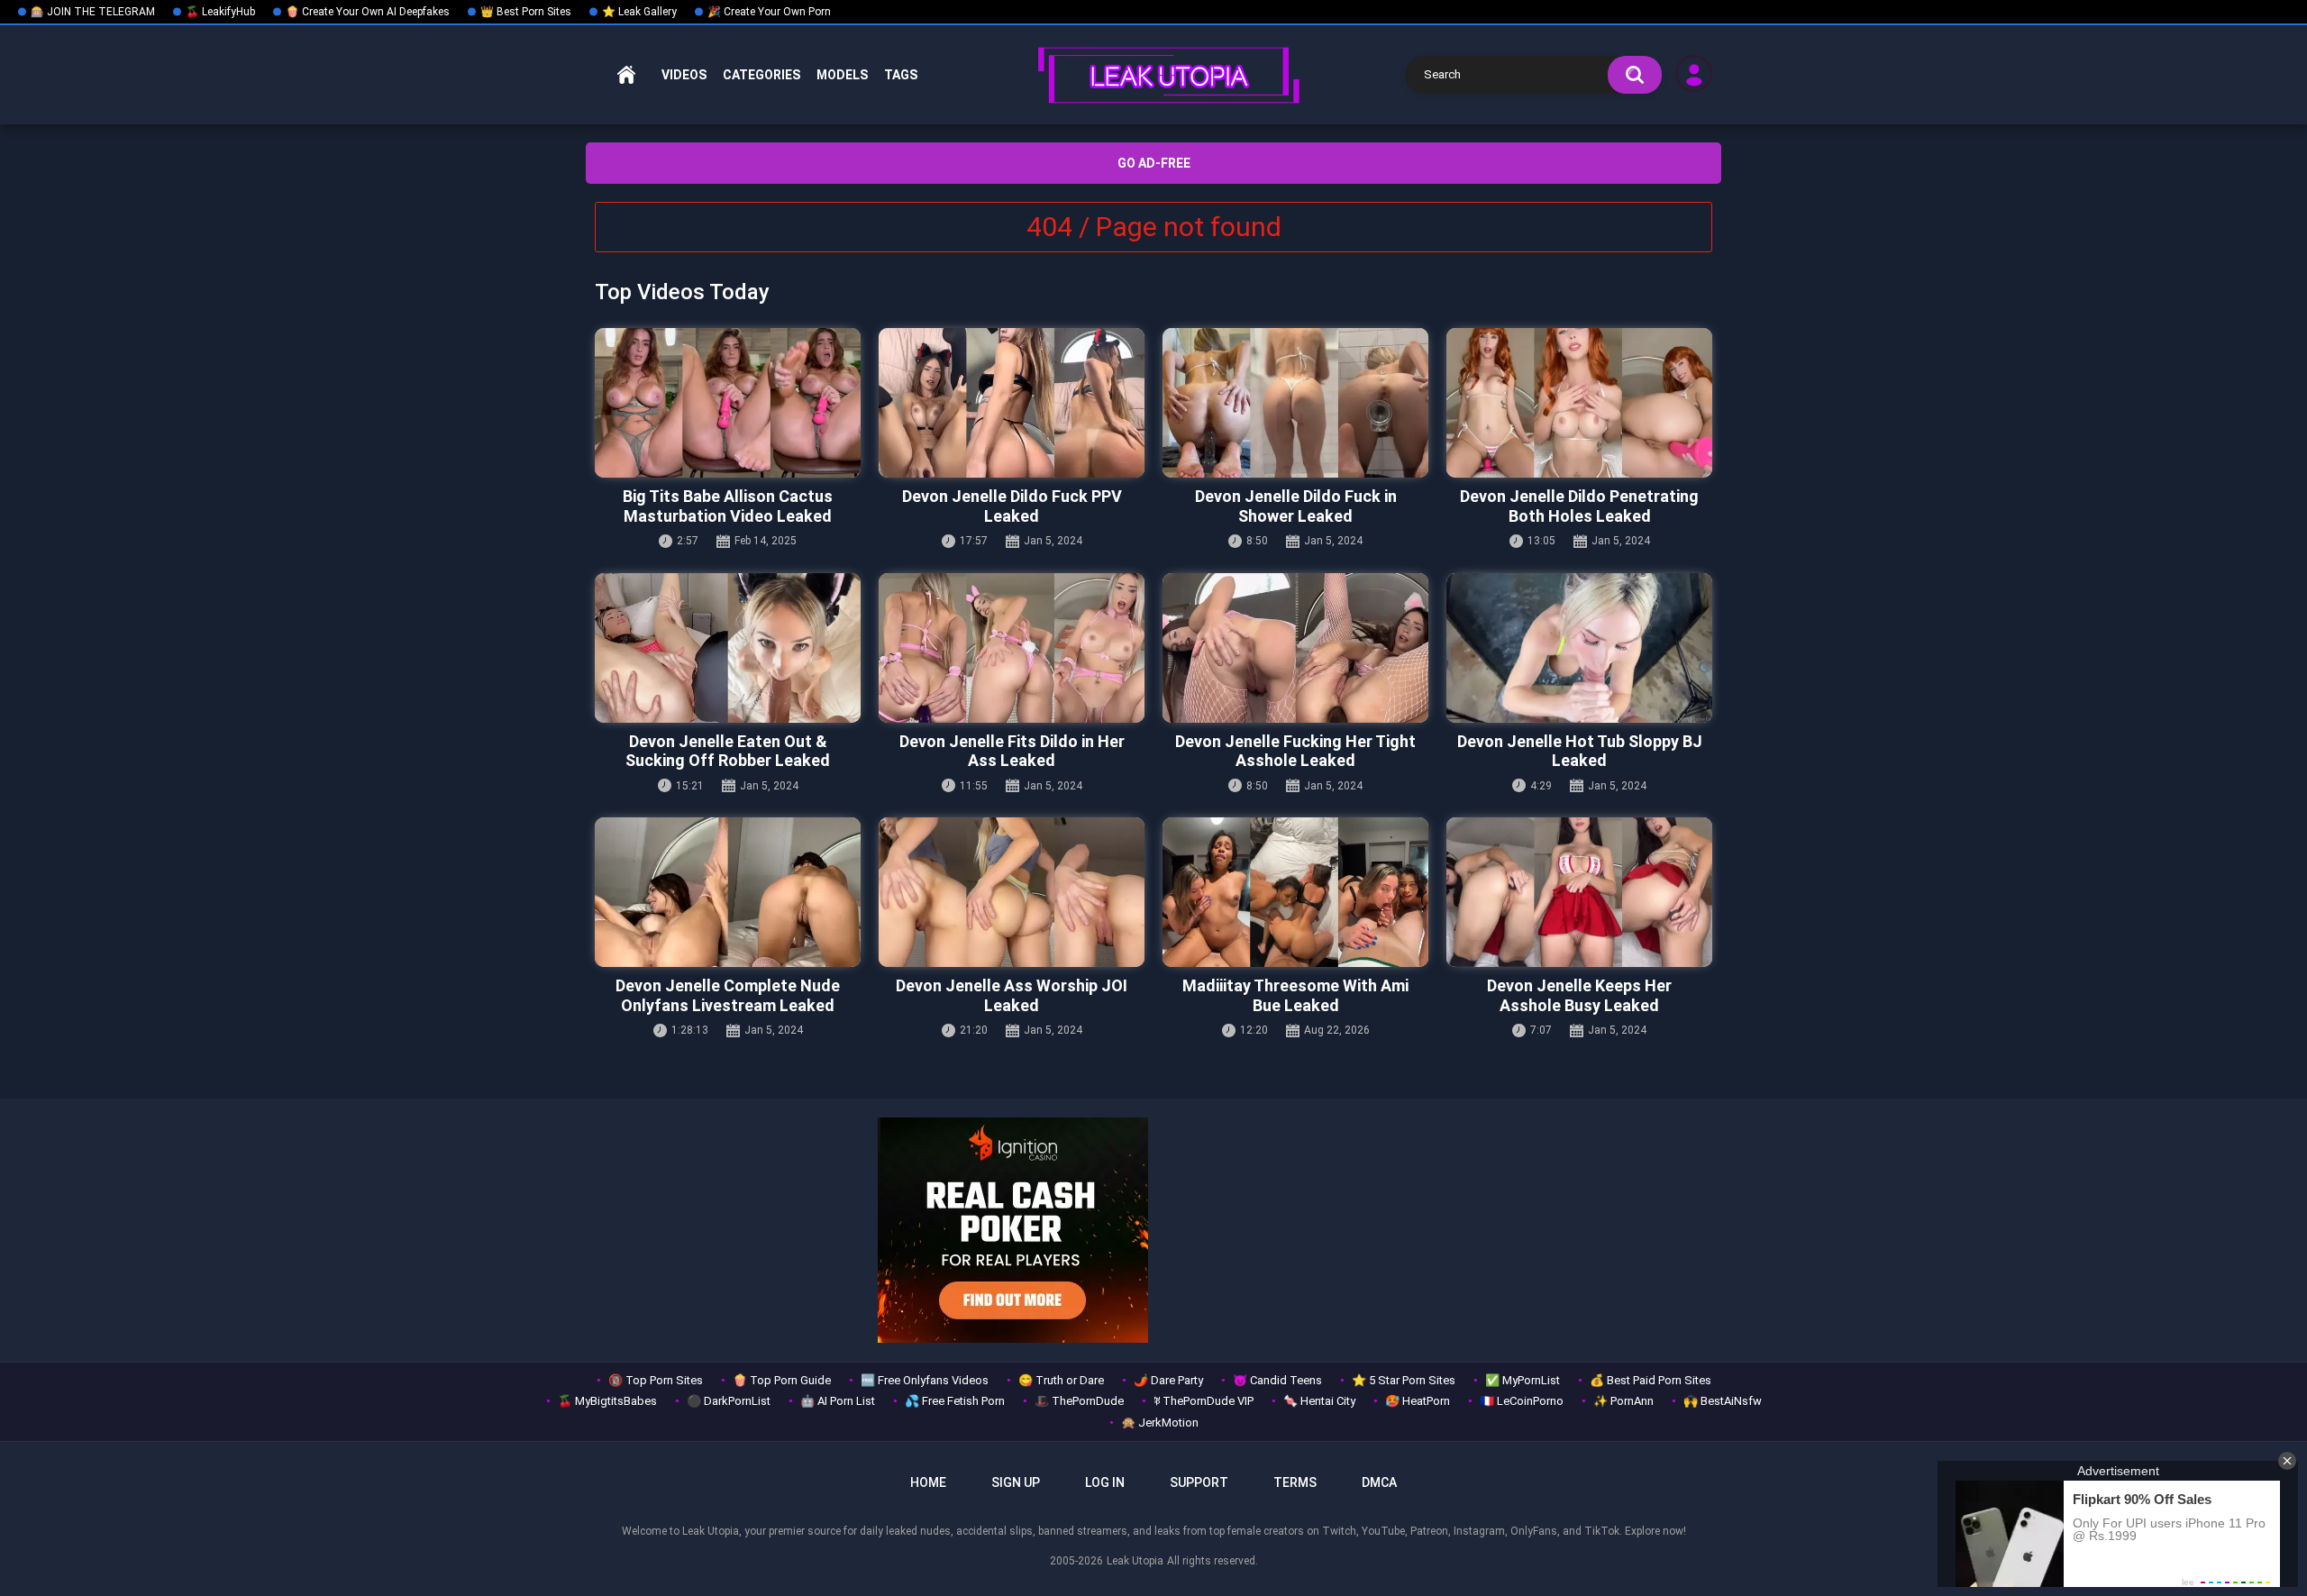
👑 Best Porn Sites (526, 12)
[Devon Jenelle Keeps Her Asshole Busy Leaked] (1579, 892)
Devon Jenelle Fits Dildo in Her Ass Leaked (1012, 751)
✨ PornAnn (1623, 1401)
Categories (761, 75)
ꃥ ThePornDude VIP (1204, 1401)
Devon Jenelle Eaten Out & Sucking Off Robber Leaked (728, 751)
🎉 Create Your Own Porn (769, 12)
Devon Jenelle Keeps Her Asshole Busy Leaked (1579, 995)
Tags (901, 75)
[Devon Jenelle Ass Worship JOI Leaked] (1012, 892)
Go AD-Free (1154, 163)
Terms (1295, 1482)
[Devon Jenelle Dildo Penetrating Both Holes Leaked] (1579, 403)
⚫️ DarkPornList (729, 1401)
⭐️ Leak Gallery (639, 12)
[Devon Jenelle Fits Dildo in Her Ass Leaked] (1012, 648)
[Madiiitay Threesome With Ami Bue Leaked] (1295, 892)
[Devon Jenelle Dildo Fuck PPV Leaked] (1012, 403)
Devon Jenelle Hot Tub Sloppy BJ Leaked (1580, 751)
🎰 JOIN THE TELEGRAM (93, 12)
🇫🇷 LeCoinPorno (1522, 1401)
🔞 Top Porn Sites (656, 1380)
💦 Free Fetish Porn (955, 1401)
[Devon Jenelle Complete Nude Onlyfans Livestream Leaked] (728, 892)
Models (842, 75)
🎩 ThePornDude (1079, 1401)
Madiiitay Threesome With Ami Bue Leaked (1295, 995)
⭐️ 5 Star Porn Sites (1404, 1380)
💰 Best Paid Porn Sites (1650, 1380)
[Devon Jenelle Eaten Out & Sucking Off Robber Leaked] (728, 648)
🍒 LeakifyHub (220, 12)
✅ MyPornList (1523, 1380)
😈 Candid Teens (1277, 1380)
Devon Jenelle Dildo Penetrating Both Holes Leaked (1579, 506)
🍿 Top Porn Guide (782, 1380)
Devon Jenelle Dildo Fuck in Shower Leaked (1296, 506)
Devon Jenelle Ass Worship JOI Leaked (1012, 995)
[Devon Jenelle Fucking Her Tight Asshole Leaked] (1295, 648)
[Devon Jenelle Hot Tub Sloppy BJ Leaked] (1579, 648)
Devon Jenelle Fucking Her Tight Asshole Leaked (1295, 751)
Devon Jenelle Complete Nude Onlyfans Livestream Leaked (728, 995)
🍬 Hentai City (1319, 1401)
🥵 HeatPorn (1418, 1401)
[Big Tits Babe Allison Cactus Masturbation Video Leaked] (728, 403)
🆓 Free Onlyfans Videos (925, 1380)
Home (626, 75)
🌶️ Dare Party (1168, 1380)
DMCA (1379, 1482)
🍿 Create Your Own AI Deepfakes (368, 12)
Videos (684, 75)
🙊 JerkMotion (1160, 1423)
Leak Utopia (1135, 1561)
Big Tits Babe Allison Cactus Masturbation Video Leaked (728, 506)
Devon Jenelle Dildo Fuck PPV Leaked (1012, 506)
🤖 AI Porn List (838, 1401)
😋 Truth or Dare (1061, 1380)
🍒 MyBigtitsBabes (607, 1401)
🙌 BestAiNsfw (1723, 1401)
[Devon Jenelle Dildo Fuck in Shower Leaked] (1295, 403)
